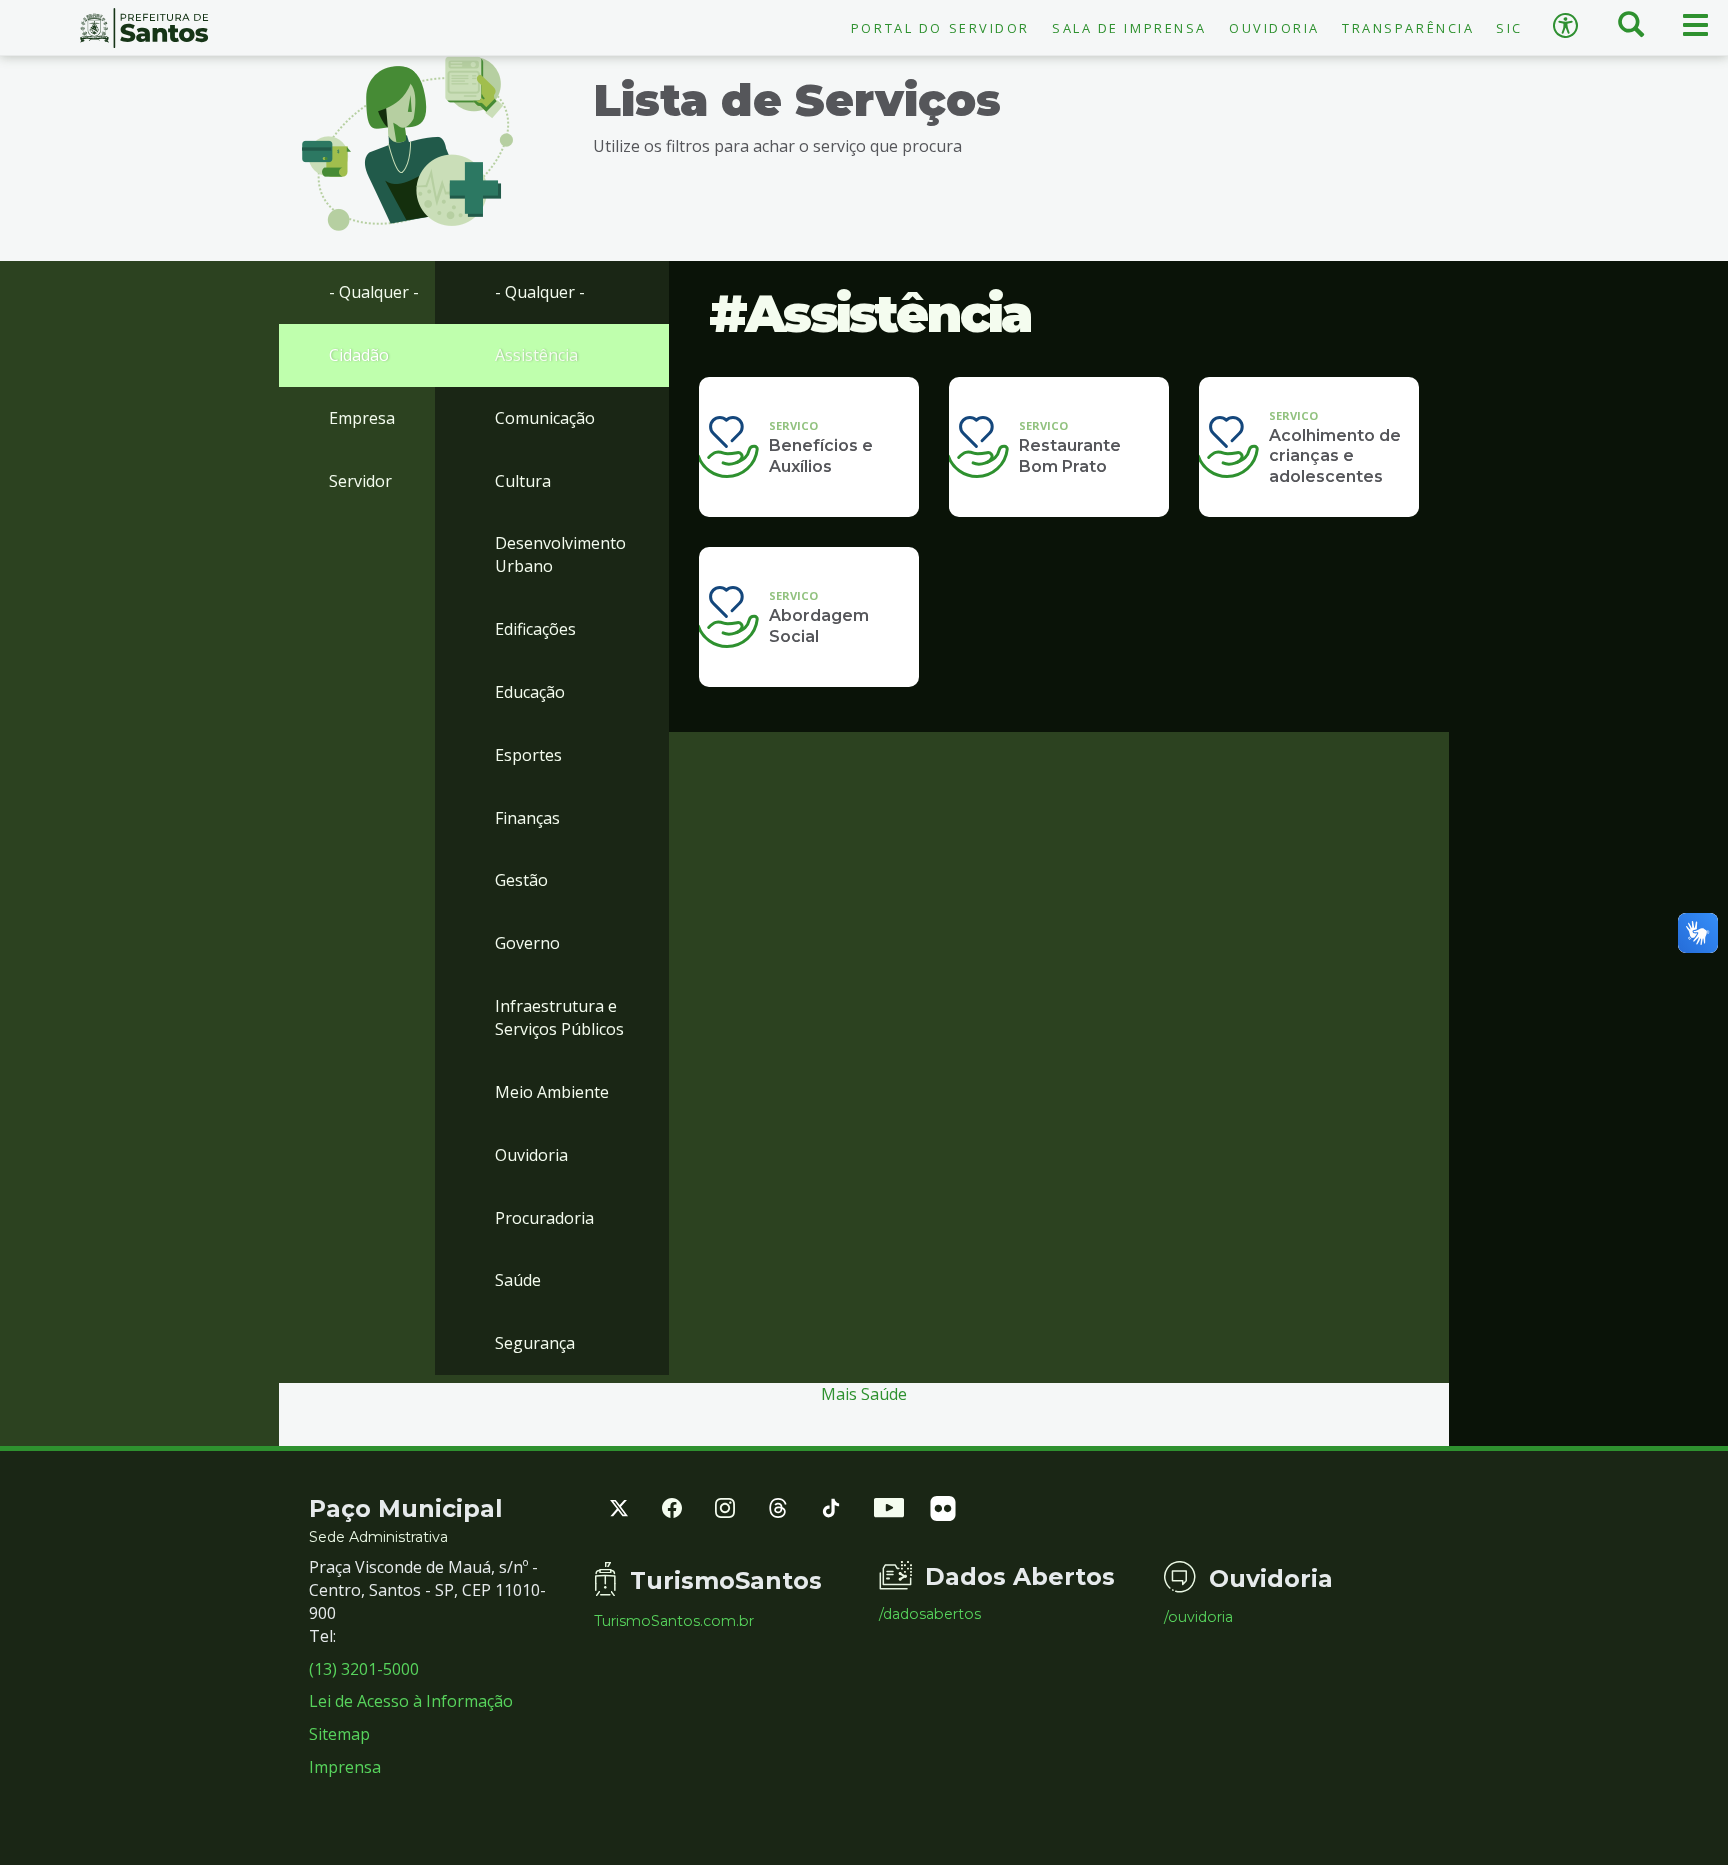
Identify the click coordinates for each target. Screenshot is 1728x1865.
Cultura (523, 481)
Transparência (1408, 28)
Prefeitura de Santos (144, 28)
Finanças (527, 818)
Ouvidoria (1274, 28)
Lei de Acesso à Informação (411, 1701)
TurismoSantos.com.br (674, 1621)
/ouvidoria (1198, 1617)
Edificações (535, 629)
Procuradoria (544, 1218)
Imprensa (345, 1767)
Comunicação (545, 418)
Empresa (362, 418)
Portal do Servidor (940, 28)
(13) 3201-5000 (364, 1669)
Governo (527, 943)
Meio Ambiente (552, 1092)
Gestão (521, 880)
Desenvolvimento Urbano (560, 554)
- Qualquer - (374, 292)
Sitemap (339, 1734)
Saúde (518, 1280)
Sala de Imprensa (1129, 28)
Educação (530, 692)
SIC (1509, 28)
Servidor (360, 481)
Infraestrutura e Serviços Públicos (559, 1017)
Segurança (535, 1343)
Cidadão (359, 355)
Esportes (528, 755)
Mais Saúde (864, 1394)
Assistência (536, 355)
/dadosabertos (930, 1614)
